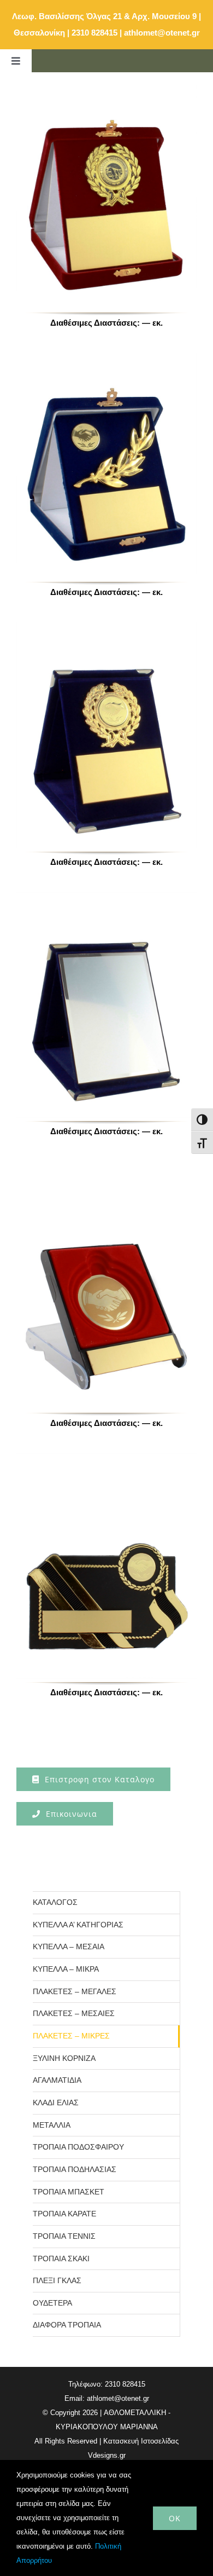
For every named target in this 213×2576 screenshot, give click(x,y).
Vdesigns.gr (107, 2455)
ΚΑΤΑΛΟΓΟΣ (55, 1902)
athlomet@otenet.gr (162, 33)
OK (175, 2518)
